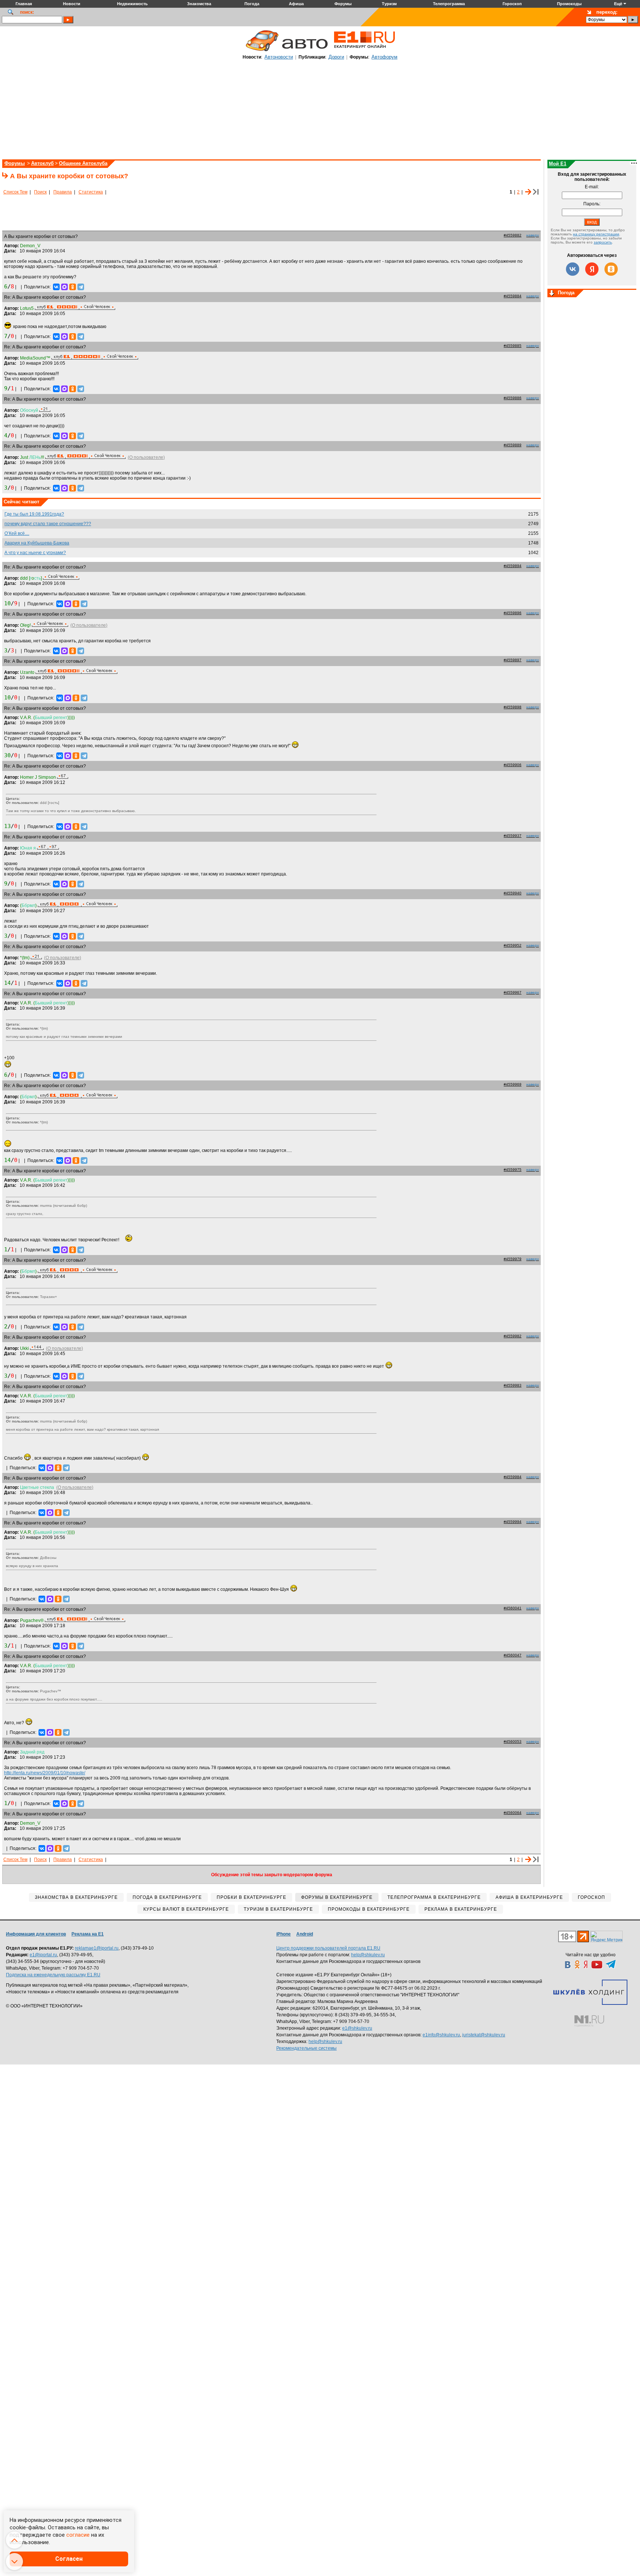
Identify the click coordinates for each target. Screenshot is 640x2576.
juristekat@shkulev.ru (484, 2035)
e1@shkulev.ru (357, 2028)
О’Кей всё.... (17, 533)
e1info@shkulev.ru (441, 2035)
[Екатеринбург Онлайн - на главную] (364, 51)
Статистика (91, 192)
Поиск (40, 192)
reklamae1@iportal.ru (97, 1948)
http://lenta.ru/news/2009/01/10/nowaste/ (45, 1773)
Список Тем (15, 192)
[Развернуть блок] (552, 294)
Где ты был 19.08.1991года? (34, 514)
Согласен (69, 2559)
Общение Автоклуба (83, 163)
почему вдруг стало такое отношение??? (48, 524)
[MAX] (64, 287)
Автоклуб (42, 163)
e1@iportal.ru (43, 1955)
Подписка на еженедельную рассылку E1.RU (53, 1975)
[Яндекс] (592, 269)
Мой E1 (558, 164)
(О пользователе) (146, 457)
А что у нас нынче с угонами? (35, 553)
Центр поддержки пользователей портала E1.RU (328, 1948)
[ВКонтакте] (56, 287)
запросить (603, 242)
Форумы (15, 163)
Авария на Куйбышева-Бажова (37, 543)
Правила (63, 192)
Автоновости (279, 57)
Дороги (336, 57)
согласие (78, 2535)
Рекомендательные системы (306, 2048)
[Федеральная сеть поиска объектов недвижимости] (589, 2021)
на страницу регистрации (596, 234)
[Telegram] (81, 287)
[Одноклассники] (73, 287)
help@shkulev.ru (368, 1955)
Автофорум (384, 57)
